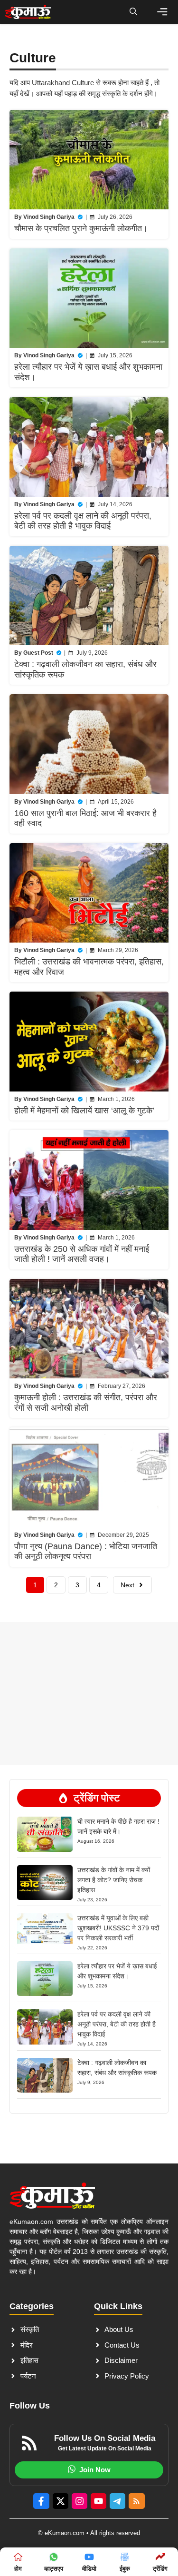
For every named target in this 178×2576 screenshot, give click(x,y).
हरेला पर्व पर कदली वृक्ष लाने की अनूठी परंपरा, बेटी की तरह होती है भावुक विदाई (83, 521)
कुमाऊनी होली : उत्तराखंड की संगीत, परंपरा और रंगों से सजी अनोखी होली (86, 1403)
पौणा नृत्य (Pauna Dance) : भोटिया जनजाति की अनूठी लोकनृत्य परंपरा (86, 1552)
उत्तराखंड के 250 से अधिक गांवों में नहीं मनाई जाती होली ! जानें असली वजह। (82, 1254)
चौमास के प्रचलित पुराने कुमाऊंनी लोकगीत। (81, 228)
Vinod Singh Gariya (49, 217)
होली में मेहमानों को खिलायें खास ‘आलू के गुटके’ (84, 1111)
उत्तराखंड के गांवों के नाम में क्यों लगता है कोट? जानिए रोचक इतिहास (114, 1880)
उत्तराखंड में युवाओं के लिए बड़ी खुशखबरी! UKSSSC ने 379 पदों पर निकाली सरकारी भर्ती (118, 1928)
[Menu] (162, 12)
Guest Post (38, 653)
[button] (133, 12)
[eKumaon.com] (28, 12)
